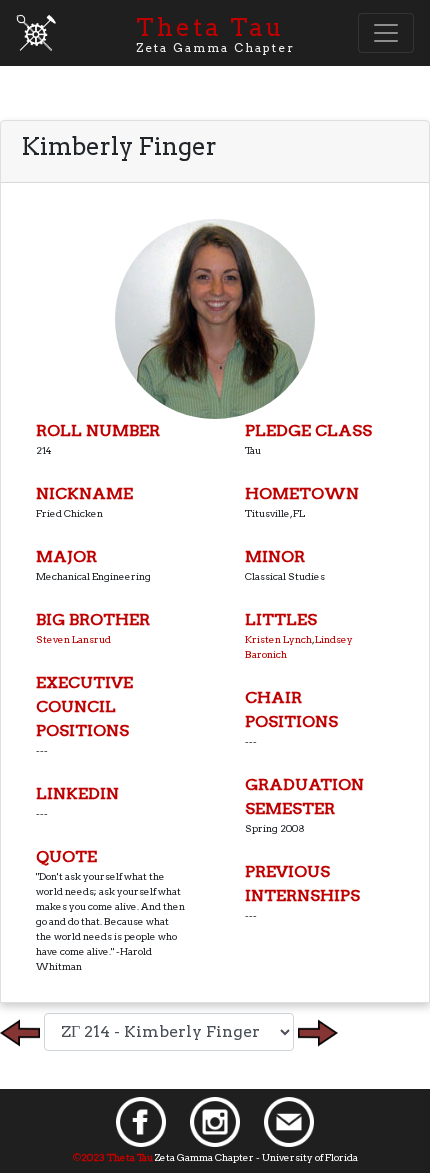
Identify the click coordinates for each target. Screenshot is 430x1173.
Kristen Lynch (278, 639)
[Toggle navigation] (386, 33)
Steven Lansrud (73, 639)
